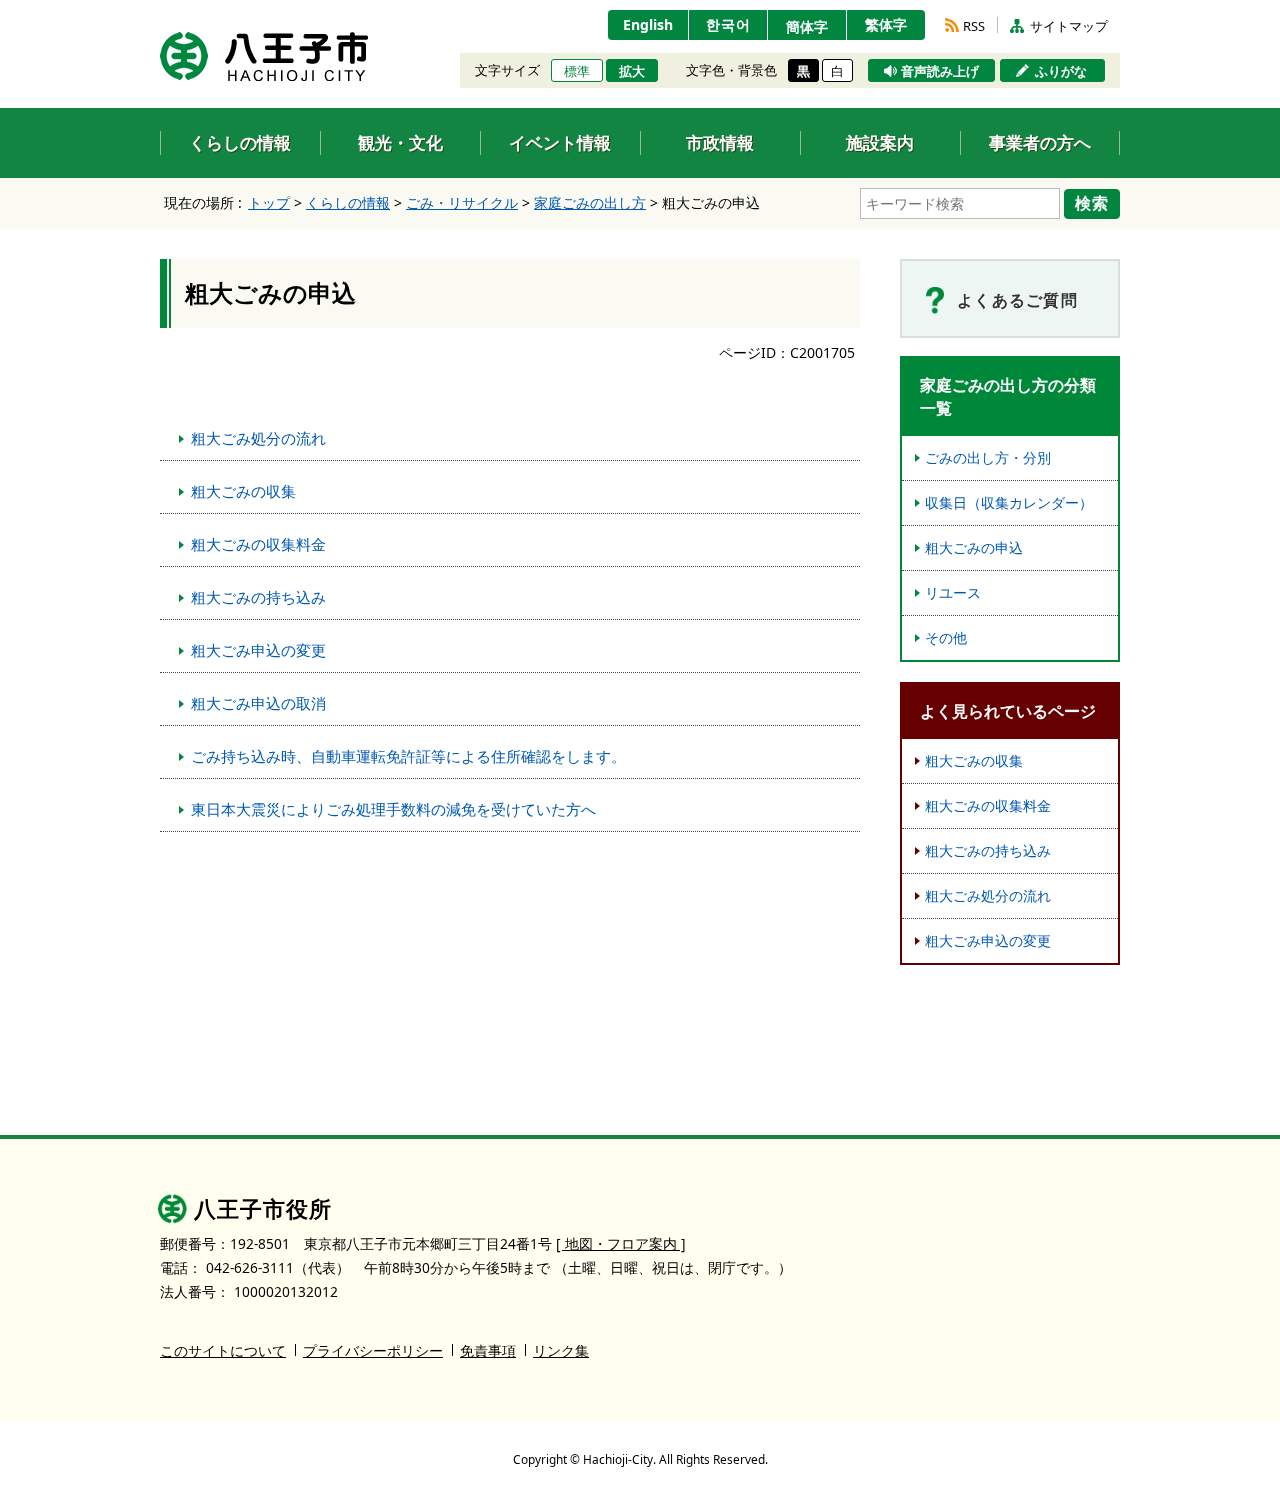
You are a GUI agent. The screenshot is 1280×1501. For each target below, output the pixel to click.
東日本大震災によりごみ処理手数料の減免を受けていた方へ (393, 809)
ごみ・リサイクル (462, 202)
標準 (577, 71)
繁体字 (886, 24)
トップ (269, 202)
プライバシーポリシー (373, 1350)
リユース (953, 592)
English (648, 24)
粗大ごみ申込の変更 (258, 650)
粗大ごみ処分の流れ (258, 438)
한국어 (728, 24)
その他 (946, 637)
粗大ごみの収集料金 (258, 544)
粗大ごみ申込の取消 (258, 703)
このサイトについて (223, 1350)
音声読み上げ (940, 71)
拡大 (632, 71)
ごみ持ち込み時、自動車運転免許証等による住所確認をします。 (408, 756)
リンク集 (561, 1350)
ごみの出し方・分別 (988, 457)
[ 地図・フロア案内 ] (621, 1243)
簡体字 (807, 26)
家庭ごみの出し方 (590, 202)
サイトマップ (1069, 26)
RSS (974, 26)
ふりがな (1061, 71)
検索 (1092, 203)
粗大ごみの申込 (974, 547)
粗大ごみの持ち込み (258, 597)
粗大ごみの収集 (243, 491)
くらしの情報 (348, 202)
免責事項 (488, 1350)
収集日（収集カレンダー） (1009, 502)
